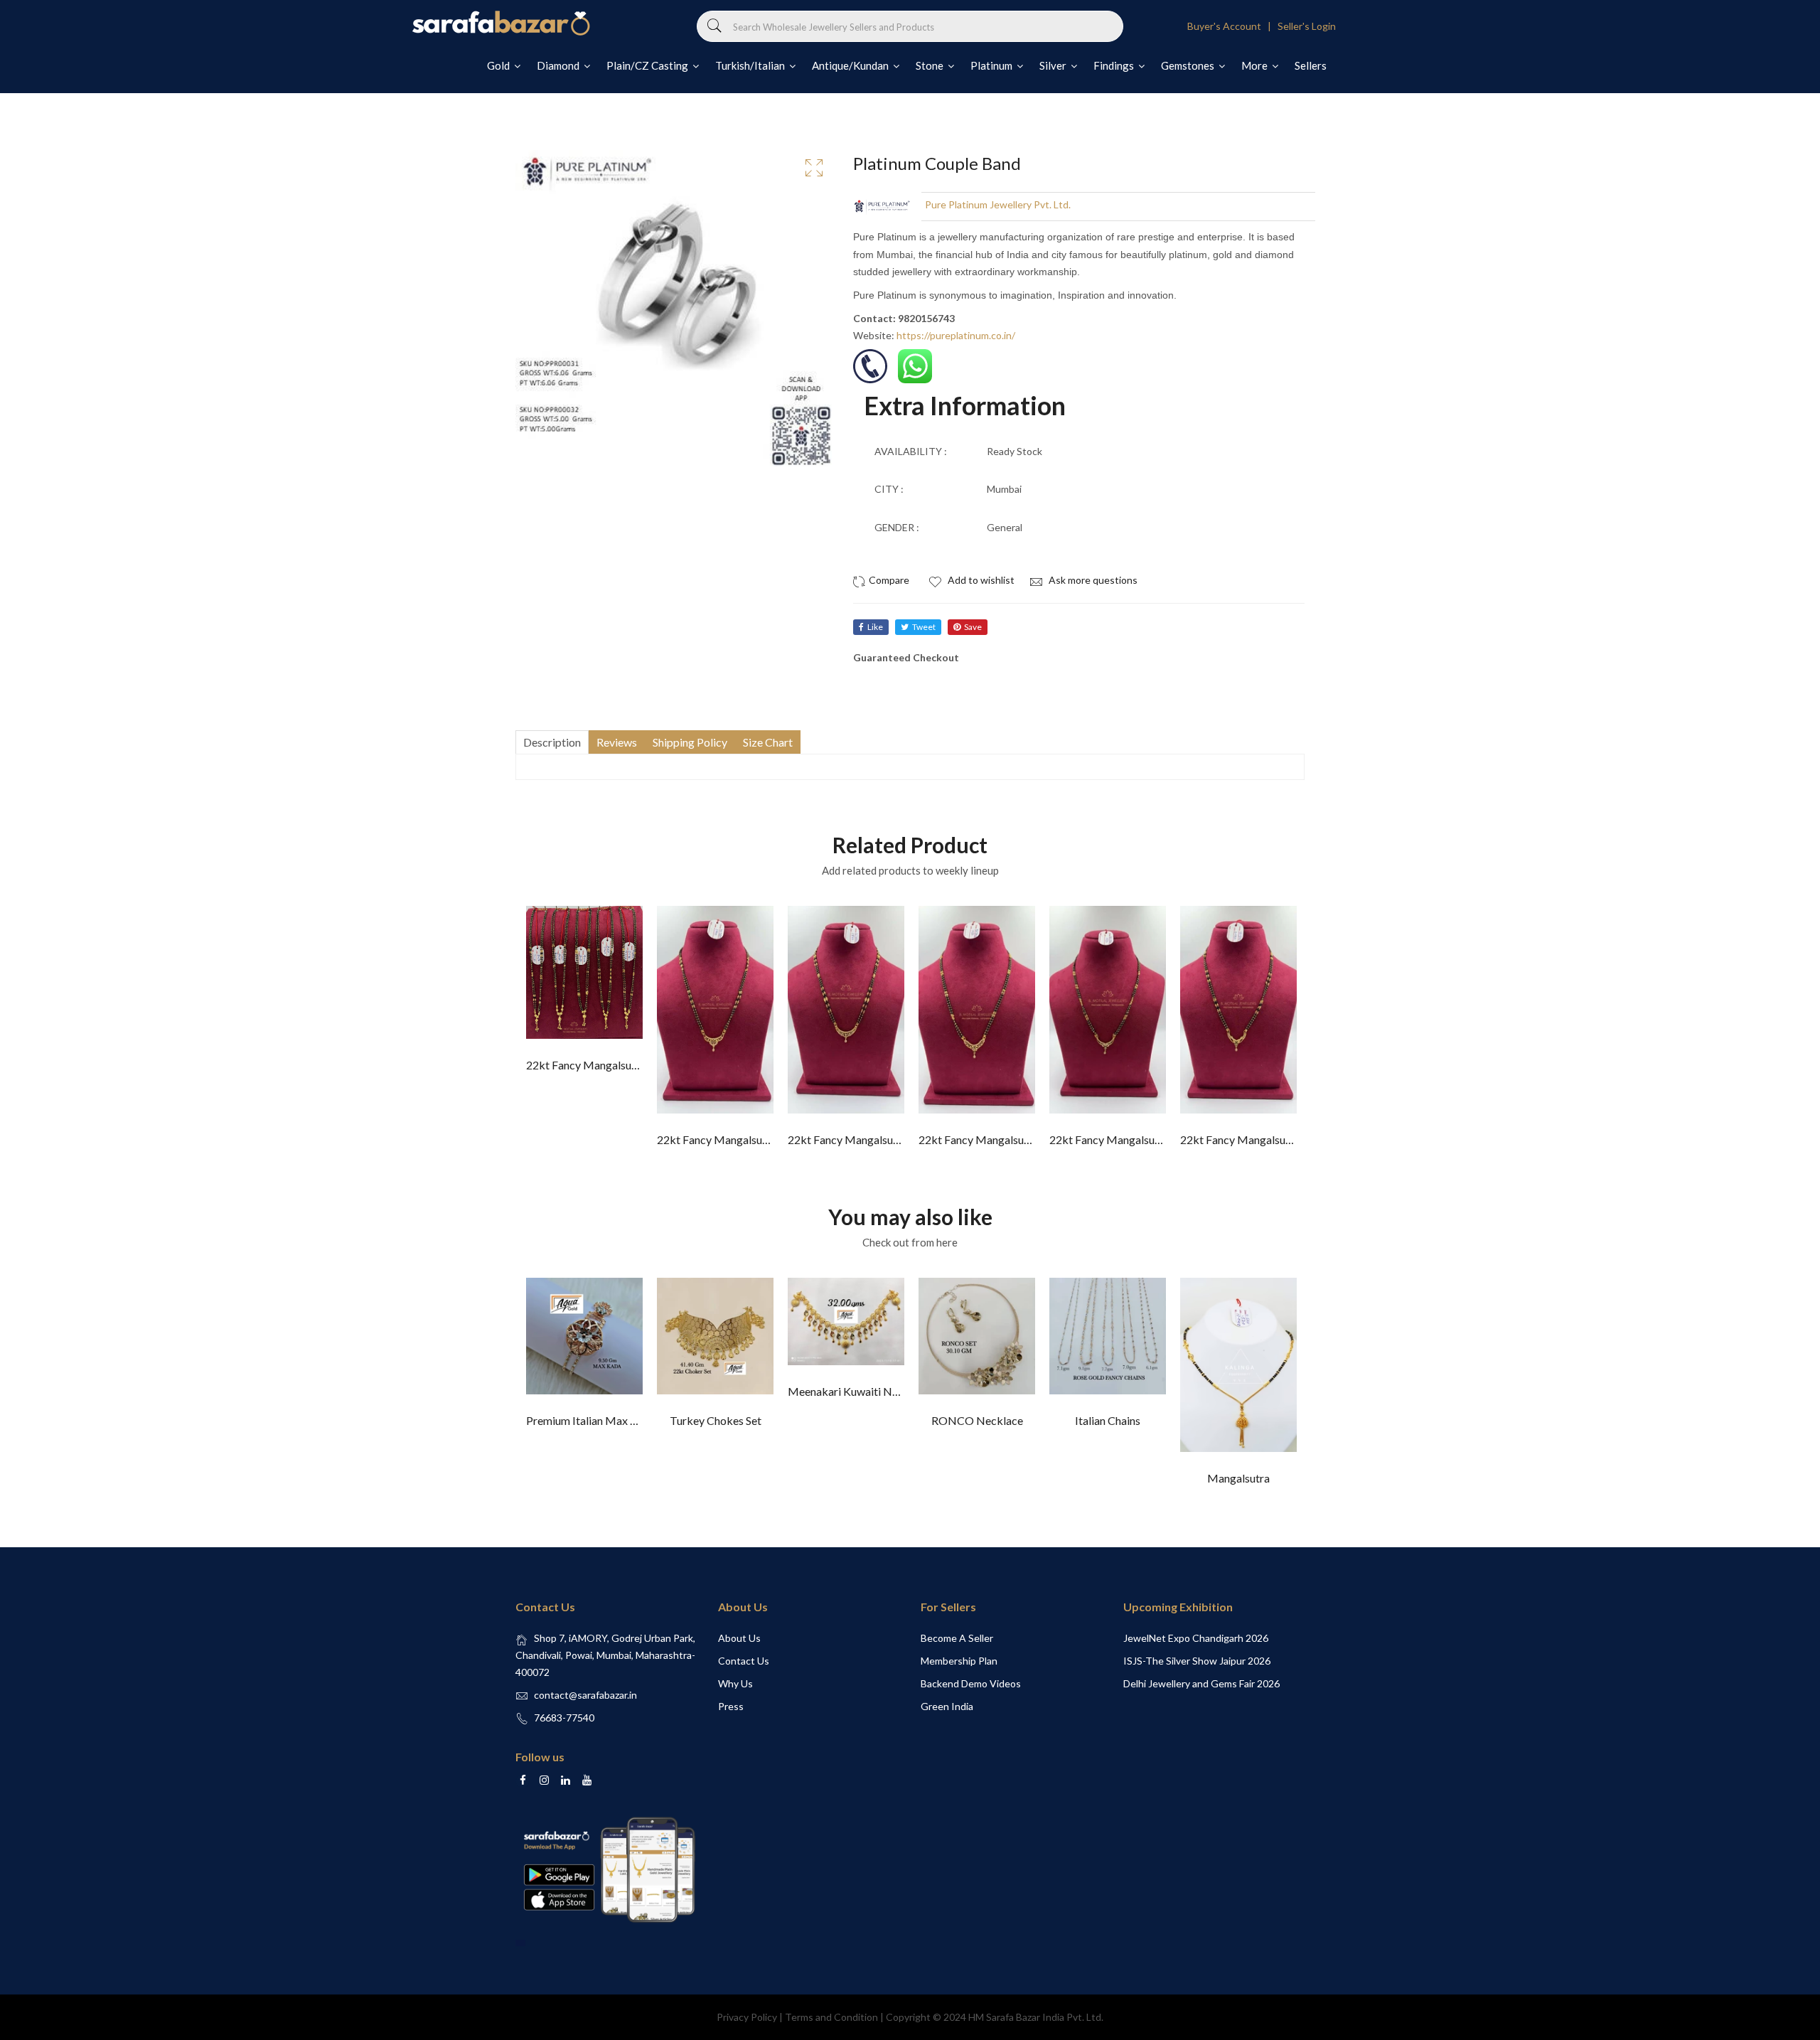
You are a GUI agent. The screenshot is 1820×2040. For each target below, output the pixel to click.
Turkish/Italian (751, 65)
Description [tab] (552, 742)
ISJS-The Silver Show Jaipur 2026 (1197, 1661)
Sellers (1311, 65)
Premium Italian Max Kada (591, 1420)
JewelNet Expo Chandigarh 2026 (1196, 1638)
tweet (924, 627)
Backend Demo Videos (971, 1683)
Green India (947, 1706)
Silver (1054, 65)
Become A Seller (957, 1638)
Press (731, 1706)
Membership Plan (959, 1661)
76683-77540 (564, 1718)
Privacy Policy (747, 2017)
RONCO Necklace (977, 1420)
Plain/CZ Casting (648, 65)
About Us (739, 1638)
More (1256, 65)
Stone (931, 65)
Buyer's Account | (1231, 26)
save (973, 627)
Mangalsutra (1238, 1478)
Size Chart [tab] (768, 742)
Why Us (735, 1683)
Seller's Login (1307, 26)
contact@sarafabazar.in (585, 1695)
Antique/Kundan (851, 65)
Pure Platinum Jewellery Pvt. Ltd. (998, 204)
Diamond (559, 65)
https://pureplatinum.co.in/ (956, 335)
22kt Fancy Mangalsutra (586, 1065)
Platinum (992, 65)
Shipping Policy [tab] (690, 742)
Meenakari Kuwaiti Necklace (859, 1391)
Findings (1115, 65)
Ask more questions (1092, 580)
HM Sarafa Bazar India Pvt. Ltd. (1036, 2017)
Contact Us (744, 1661)
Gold (499, 65)
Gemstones (1189, 65)
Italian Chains (1108, 1420)
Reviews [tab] (617, 742)
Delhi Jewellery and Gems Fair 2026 (1201, 1683)
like (875, 627)
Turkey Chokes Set (716, 1420)
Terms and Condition (831, 2017)
